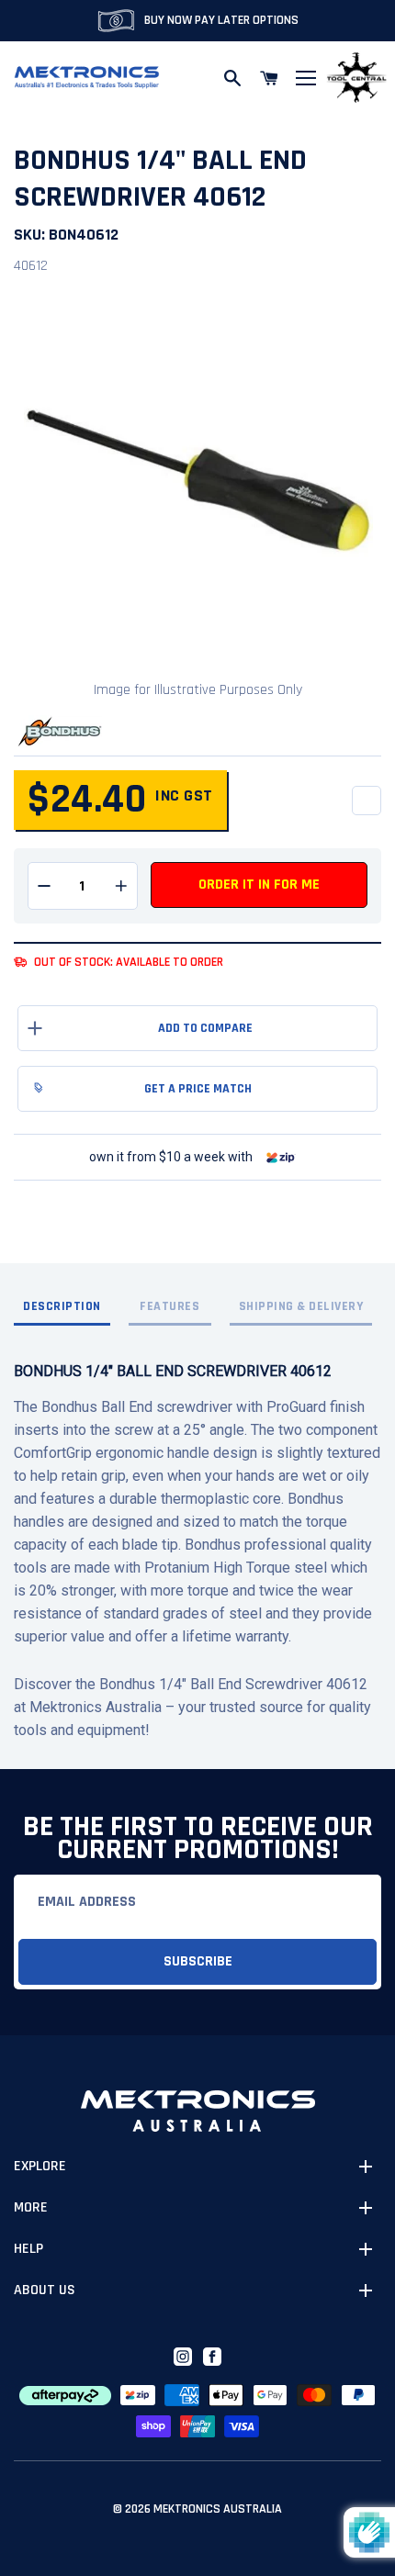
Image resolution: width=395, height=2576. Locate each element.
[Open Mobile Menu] (306, 78)
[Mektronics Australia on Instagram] (183, 2357)
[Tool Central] (356, 78)
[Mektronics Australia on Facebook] (212, 2357)
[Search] (232, 78)
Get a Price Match (198, 1089)
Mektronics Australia (218, 2509)
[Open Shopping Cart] (269, 78)
